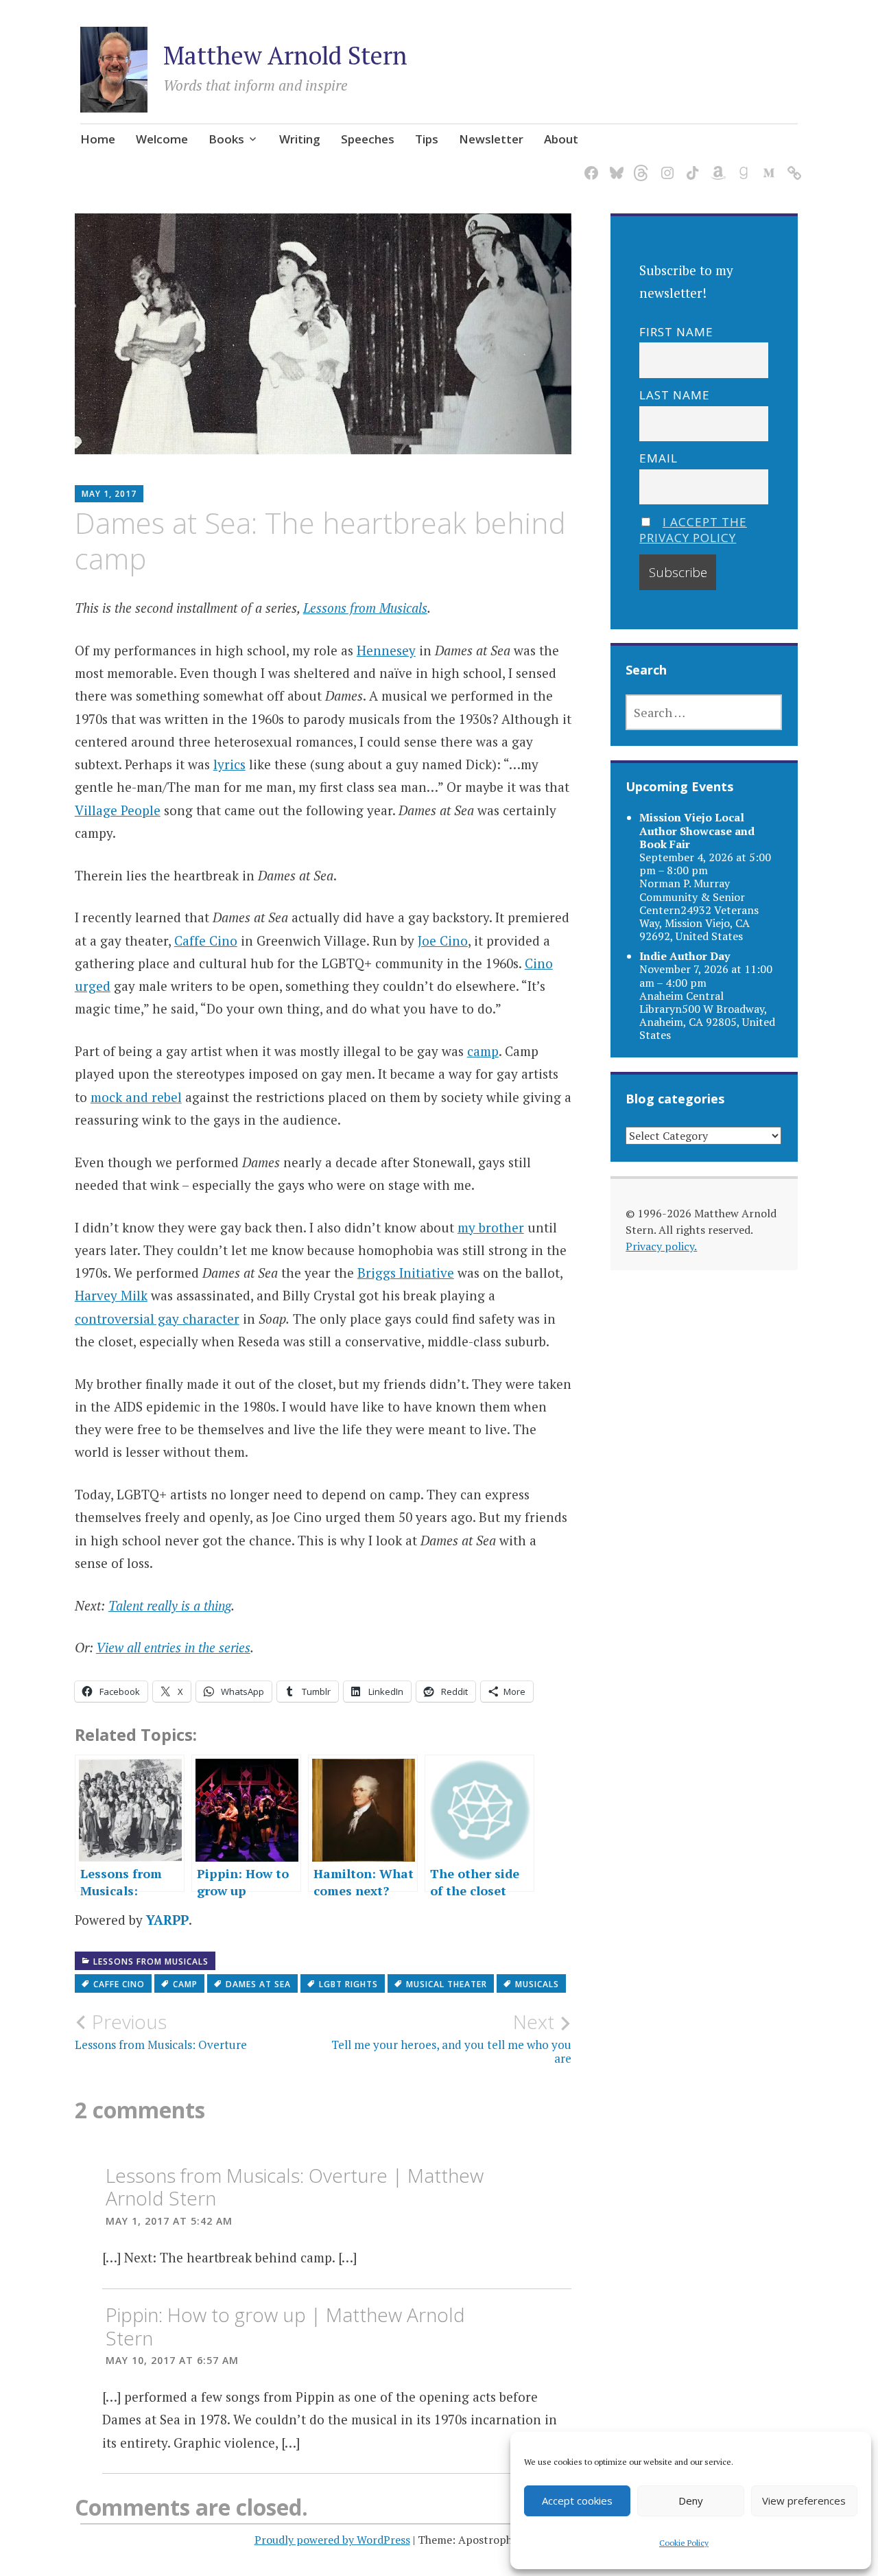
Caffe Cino (206, 940)
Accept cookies (577, 2501)
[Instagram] (665, 165)
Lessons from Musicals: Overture (161, 2031)
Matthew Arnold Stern (285, 55)
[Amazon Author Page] (716, 165)
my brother (491, 1227)
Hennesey (386, 650)
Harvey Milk (111, 1295)
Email (658, 458)
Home (98, 139)
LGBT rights (348, 1984)
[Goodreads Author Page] (741, 165)
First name (676, 332)
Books (226, 139)
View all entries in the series (173, 1647)
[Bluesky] (614, 165)
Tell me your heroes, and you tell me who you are (451, 2038)
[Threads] (640, 165)
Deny (691, 2501)
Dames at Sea (258, 1984)
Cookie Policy (684, 2543)
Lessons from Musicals (365, 608)
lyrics (229, 764)
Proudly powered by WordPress (332, 2540)
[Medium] (767, 165)
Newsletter (491, 139)
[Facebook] (589, 165)
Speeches (368, 139)
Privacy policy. (661, 1246)
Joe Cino (443, 940)
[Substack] (792, 165)
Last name (675, 395)
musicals (537, 1984)
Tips (427, 139)
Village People (118, 810)
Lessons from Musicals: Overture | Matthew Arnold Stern (295, 2187)
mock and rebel (136, 1097)
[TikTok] (690, 165)
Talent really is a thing (170, 1605)
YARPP (167, 1920)
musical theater (447, 1984)
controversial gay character (157, 1319)
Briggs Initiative (406, 1273)
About (561, 139)
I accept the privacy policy (693, 530)
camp (483, 1051)
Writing (300, 139)
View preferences (804, 2501)
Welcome (162, 139)
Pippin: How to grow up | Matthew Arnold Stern (285, 2326)
